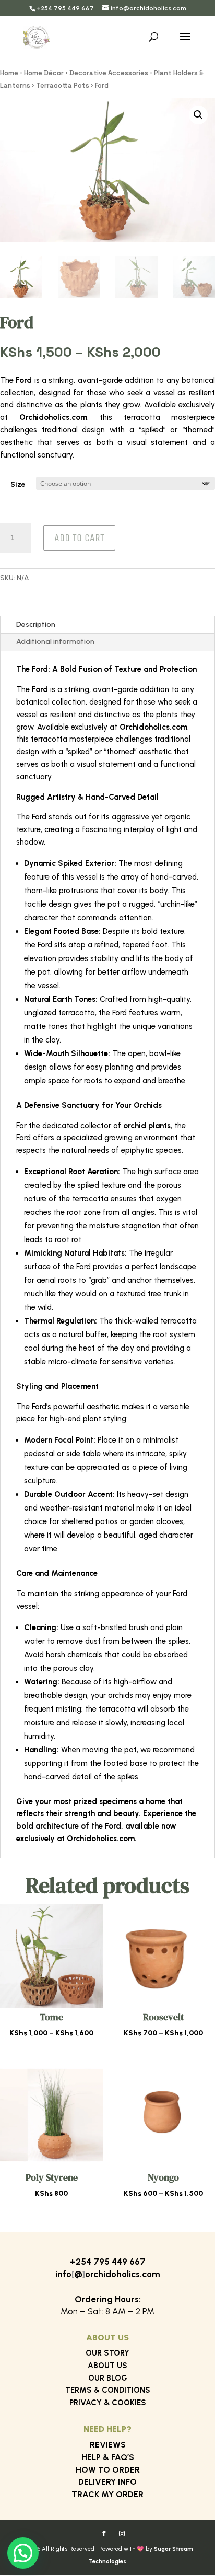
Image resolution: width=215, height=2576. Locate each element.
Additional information (55, 642)
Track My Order (107, 2494)
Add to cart (79, 538)
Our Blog (108, 2378)
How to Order (108, 2470)
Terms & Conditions (108, 2390)
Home (9, 73)
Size (18, 484)
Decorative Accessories (109, 73)
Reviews (108, 2445)
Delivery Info (107, 2482)
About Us (107, 2366)
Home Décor (44, 73)
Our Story (107, 2353)
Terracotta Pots (63, 85)
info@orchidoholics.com (108, 2274)
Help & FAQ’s (108, 2457)
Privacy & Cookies (108, 2403)
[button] (198, 115)
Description (36, 624)
